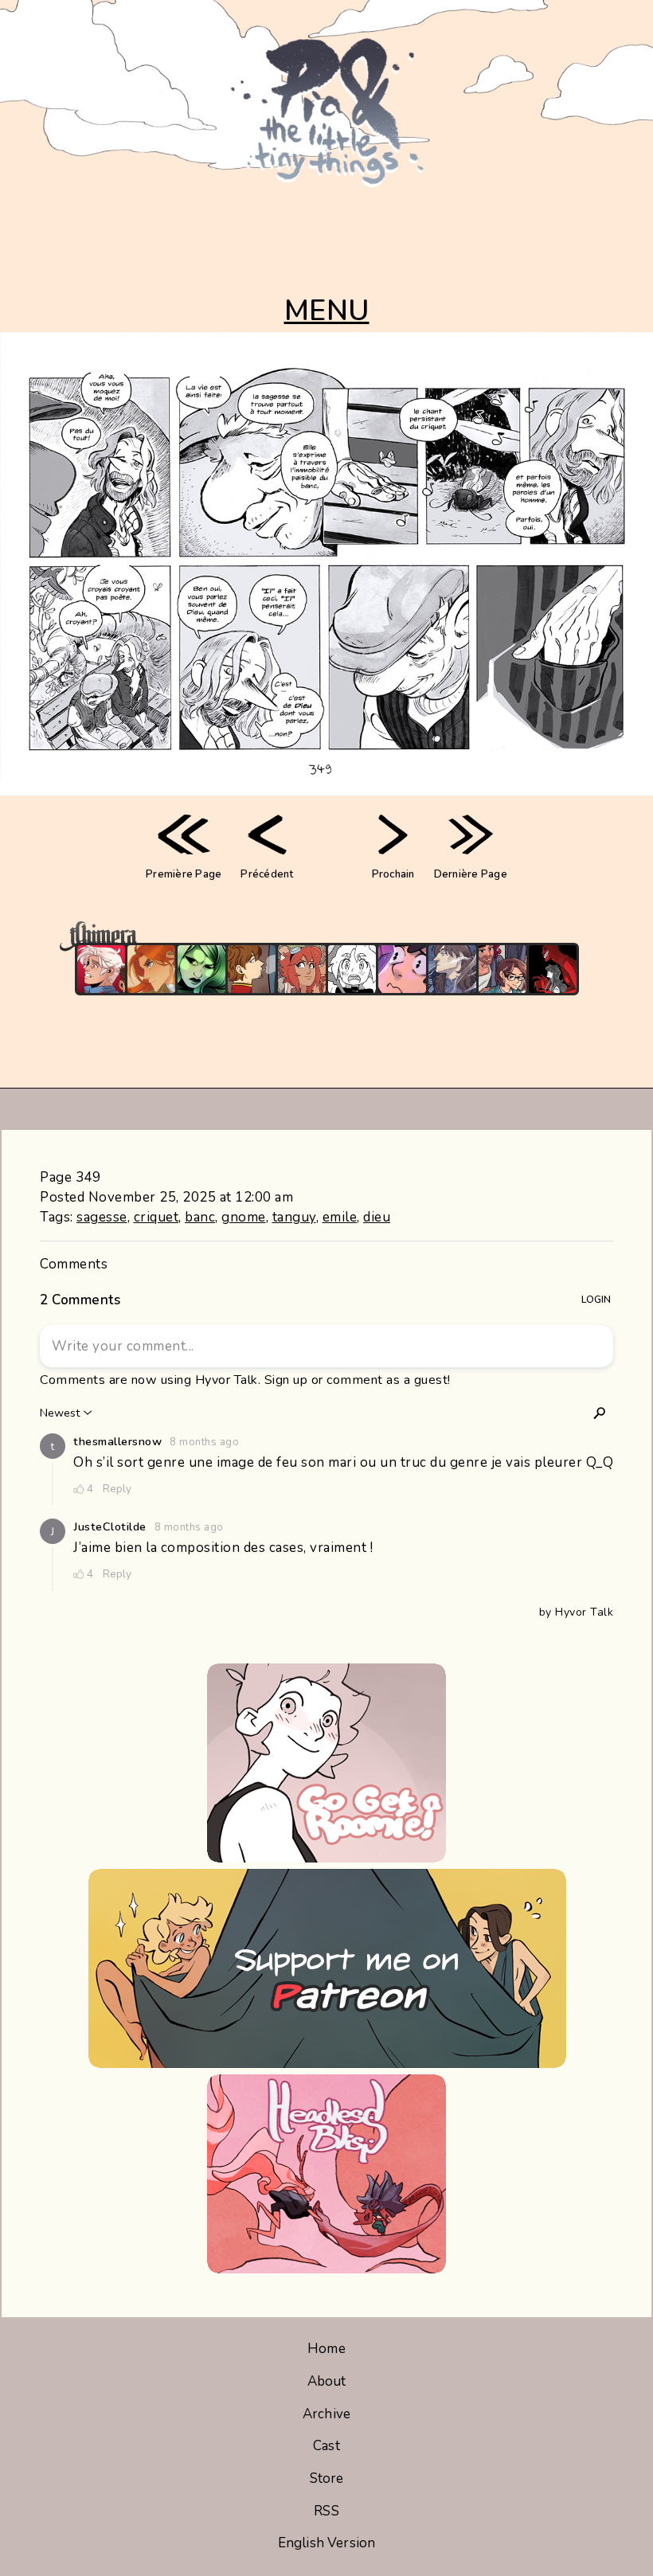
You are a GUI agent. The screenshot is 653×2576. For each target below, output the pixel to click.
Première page (184, 874)
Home (326, 2349)
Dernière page (471, 874)
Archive (326, 2414)
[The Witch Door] (452, 969)
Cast (326, 2446)
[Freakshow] (252, 969)
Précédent (267, 874)
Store (327, 2478)
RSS (326, 2511)
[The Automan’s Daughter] (302, 969)
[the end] (201, 969)
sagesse (102, 1217)
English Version (326, 2543)
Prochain (393, 874)
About (327, 2381)
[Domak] (352, 969)
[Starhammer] (402, 969)
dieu (377, 1217)
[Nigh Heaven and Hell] (553, 969)
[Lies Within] (101, 969)
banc (200, 1217)
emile (340, 1217)
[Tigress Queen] (151, 969)
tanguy (294, 1217)
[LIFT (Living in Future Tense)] (502, 969)
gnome (244, 1217)
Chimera (318, 936)
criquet (156, 1217)
